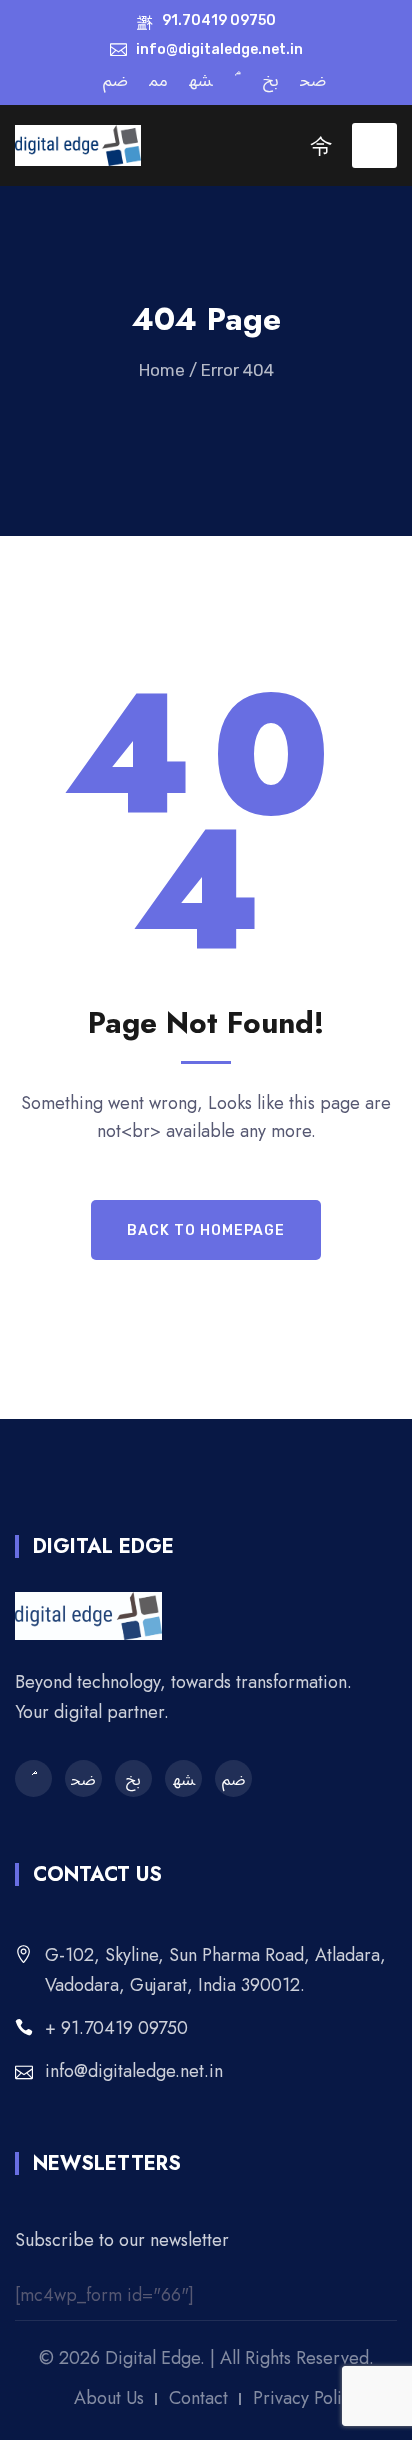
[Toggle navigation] (374, 145)
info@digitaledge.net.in (134, 2071)
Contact (198, 2398)
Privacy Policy (306, 2398)
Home (162, 370)
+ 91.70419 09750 (116, 2028)
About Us (109, 2398)
